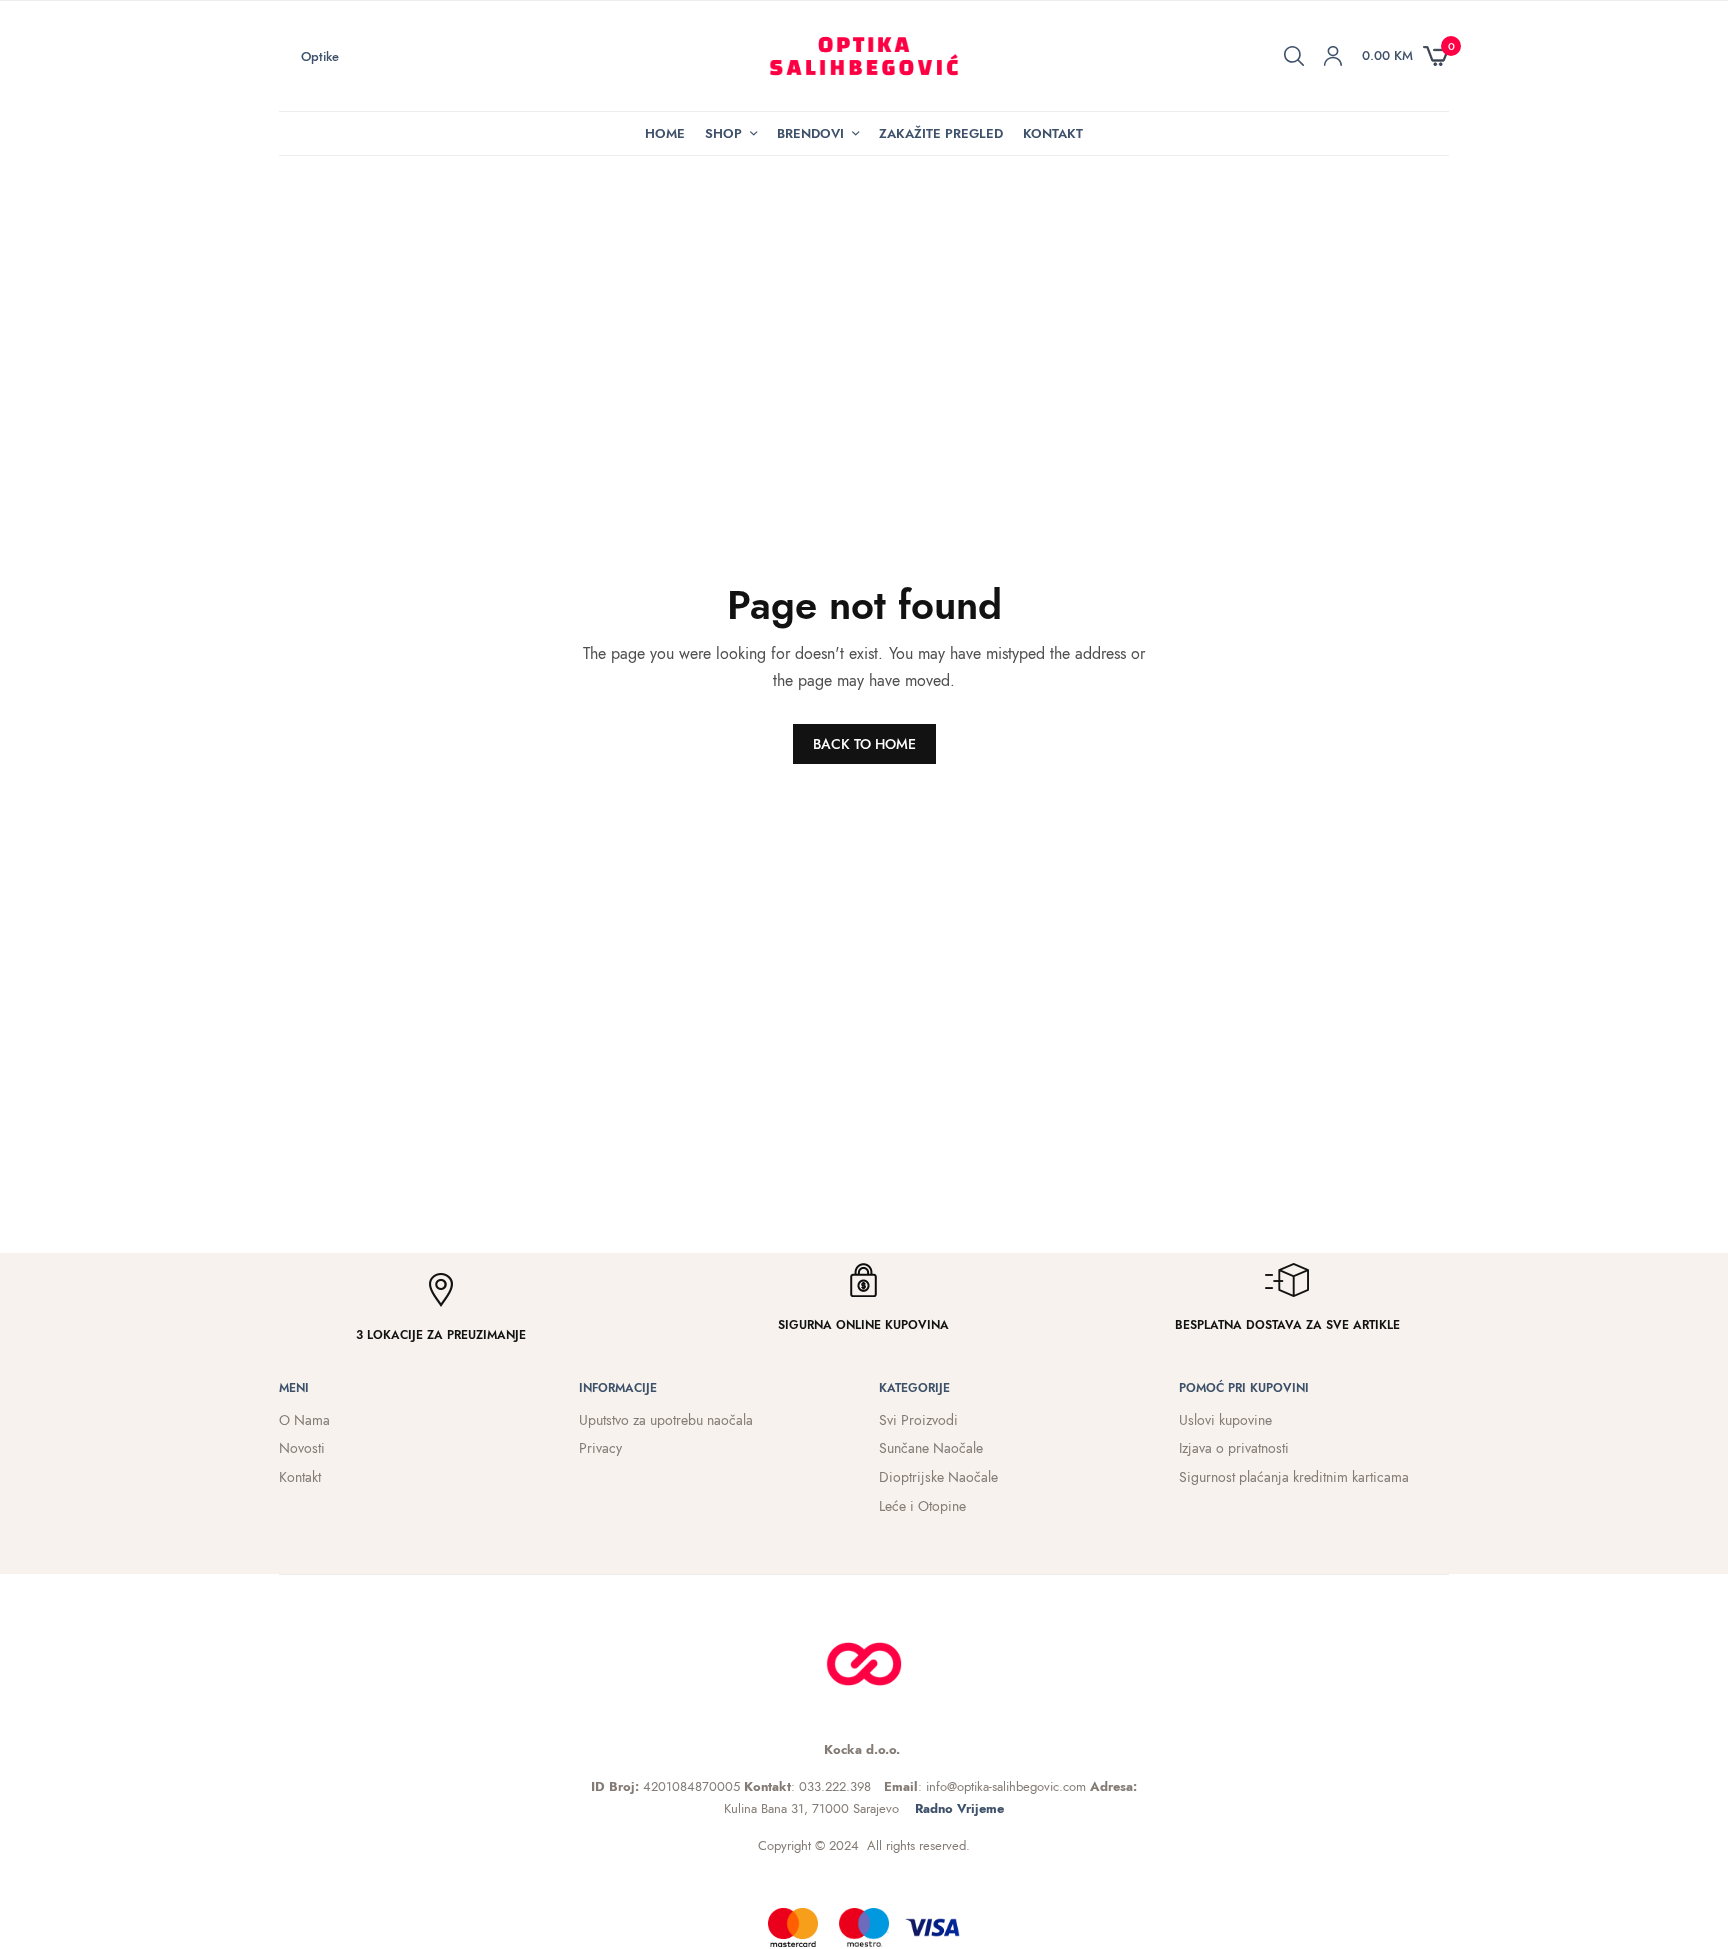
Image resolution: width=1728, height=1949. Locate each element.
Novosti (302, 1448)
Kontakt (1053, 133)
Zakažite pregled (941, 133)
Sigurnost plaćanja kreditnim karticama (1294, 1477)
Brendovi (810, 133)
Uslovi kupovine (1225, 1420)
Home (665, 133)
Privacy (600, 1448)
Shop (723, 133)
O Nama (304, 1420)
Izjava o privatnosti (1234, 1448)
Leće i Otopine (922, 1506)
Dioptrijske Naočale (938, 1477)
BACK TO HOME (864, 744)
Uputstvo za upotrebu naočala (666, 1420)
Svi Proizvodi (918, 1420)
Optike (320, 56)
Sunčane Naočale (931, 1448)
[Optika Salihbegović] (864, 56)
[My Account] (1333, 56)
